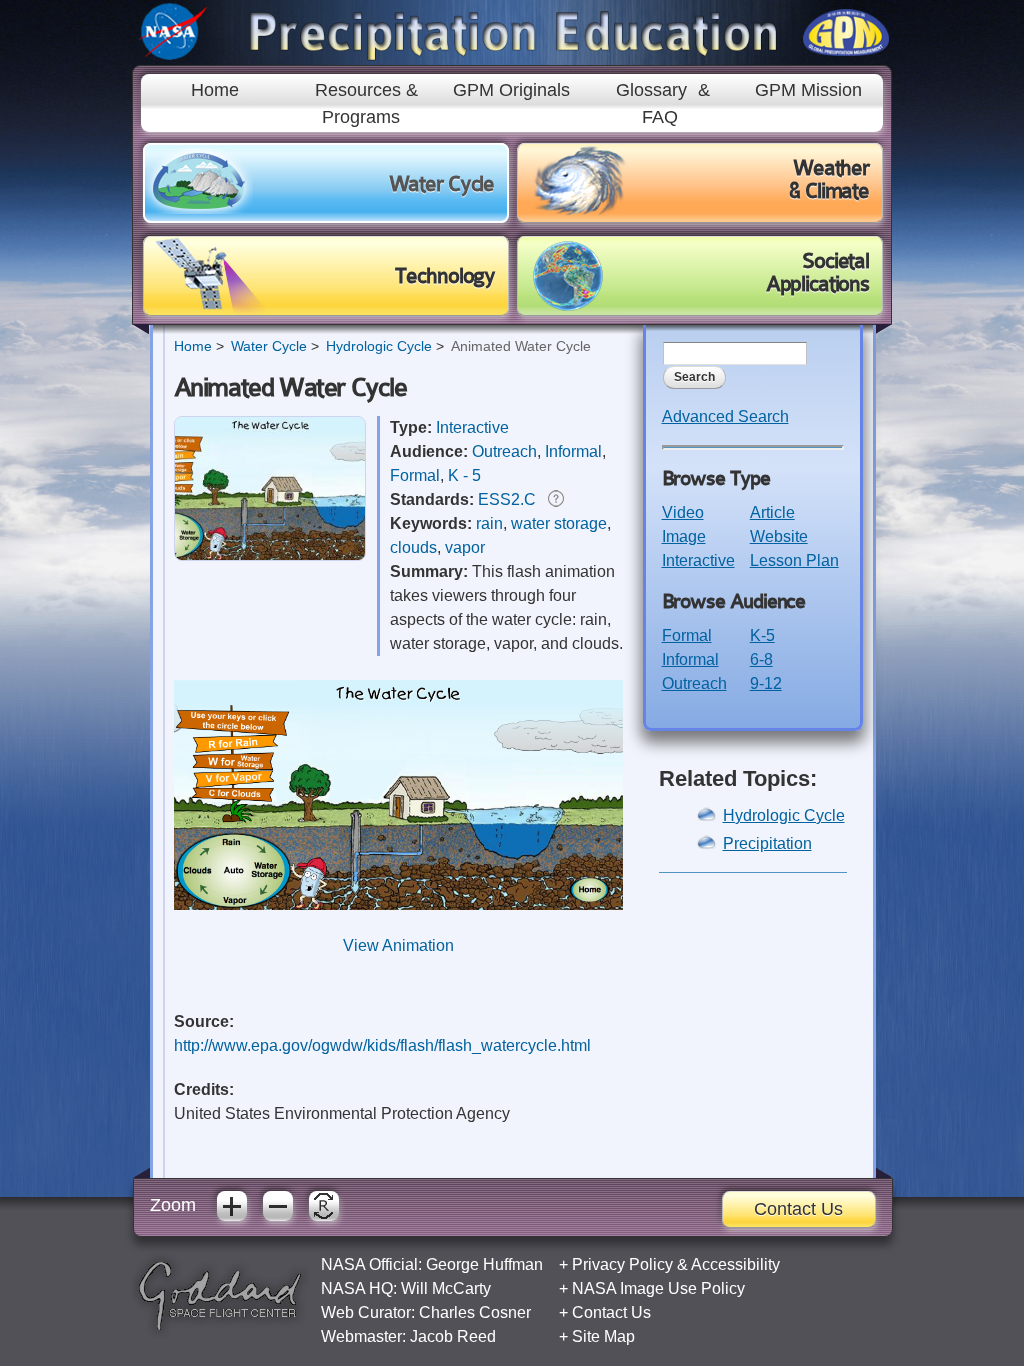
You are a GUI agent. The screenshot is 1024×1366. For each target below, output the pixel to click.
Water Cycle (269, 346)
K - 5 (464, 475)
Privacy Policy (622, 1264)
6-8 (761, 659)
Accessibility (735, 1264)
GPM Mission (808, 90)
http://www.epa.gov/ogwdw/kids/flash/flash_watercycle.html (382, 1045)
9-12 (766, 683)
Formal (415, 475)
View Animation (398, 945)
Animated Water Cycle (521, 346)
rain (489, 523)
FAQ (660, 117)
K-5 (762, 635)
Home (215, 90)
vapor (465, 547)
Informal (573, 451)
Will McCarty (446, 1288)
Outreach (504, 451)
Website (779, 536)
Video (683, 512)
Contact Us (798, 1209)
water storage (559, 523)
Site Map (603, 1336)
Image (684, 536)
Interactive (472, 427)
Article (772, 512)
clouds (413, 547)
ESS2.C (507, 499)
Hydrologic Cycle (379, 346)
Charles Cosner (475, 1312)
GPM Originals (511, 90)
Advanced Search (725, 416)
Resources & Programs (366, 103)
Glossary (651, 90)
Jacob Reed (453, 1336)
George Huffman (484, 1264)
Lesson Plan (794, 560)
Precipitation (767, 843)
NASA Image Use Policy (658, 1288)
